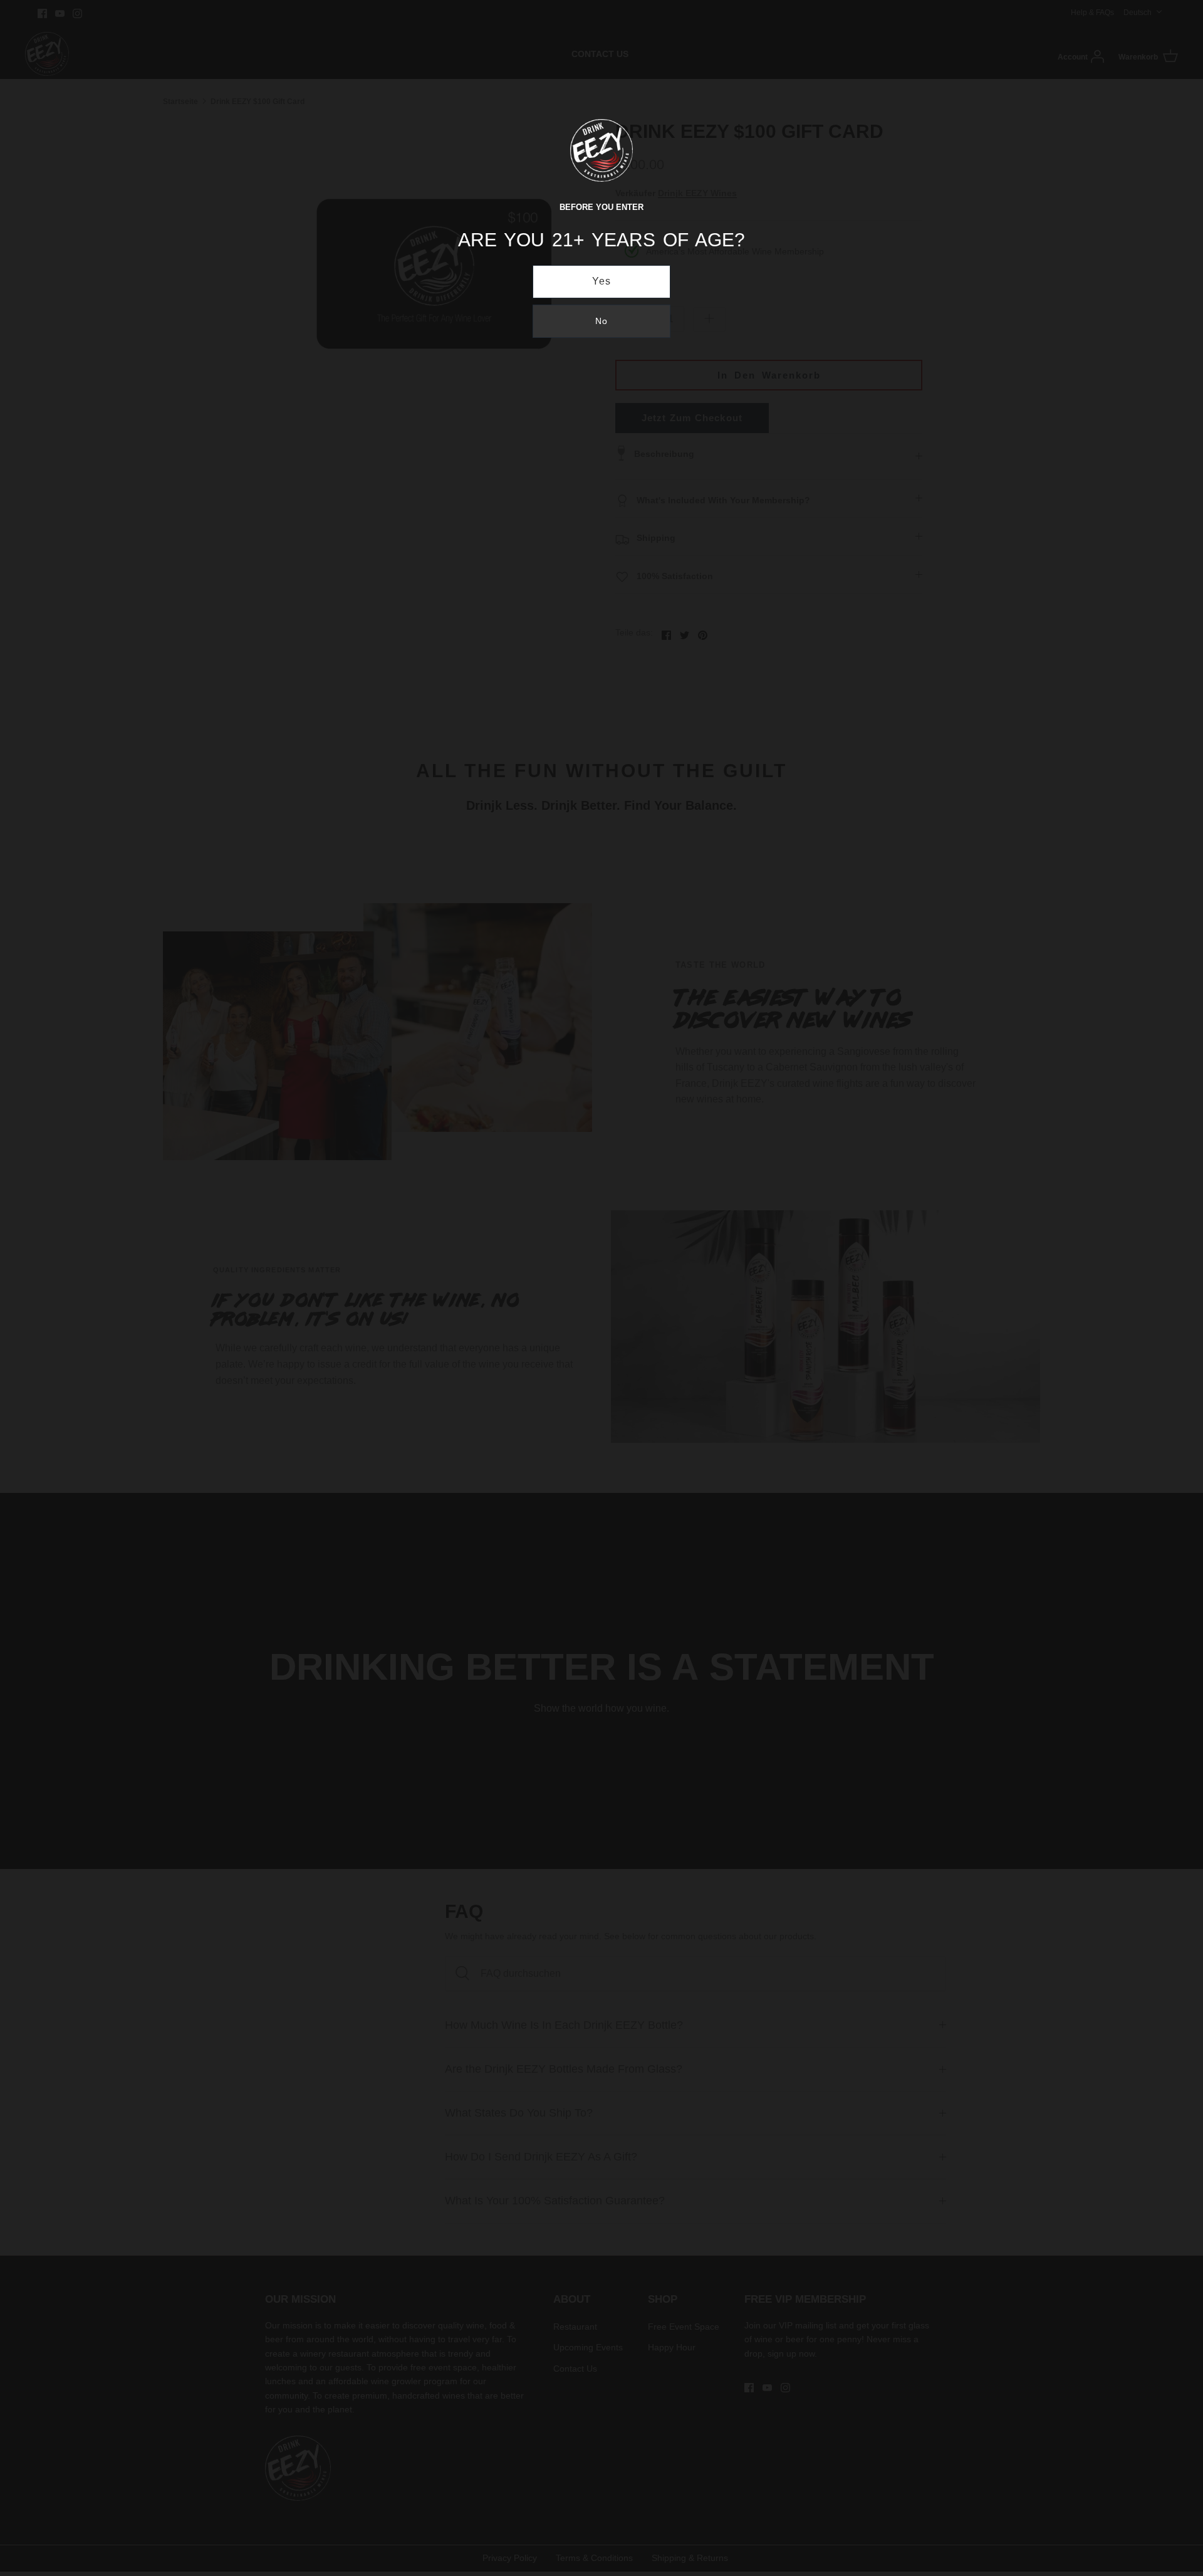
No (601, 321)
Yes (602, 281)
